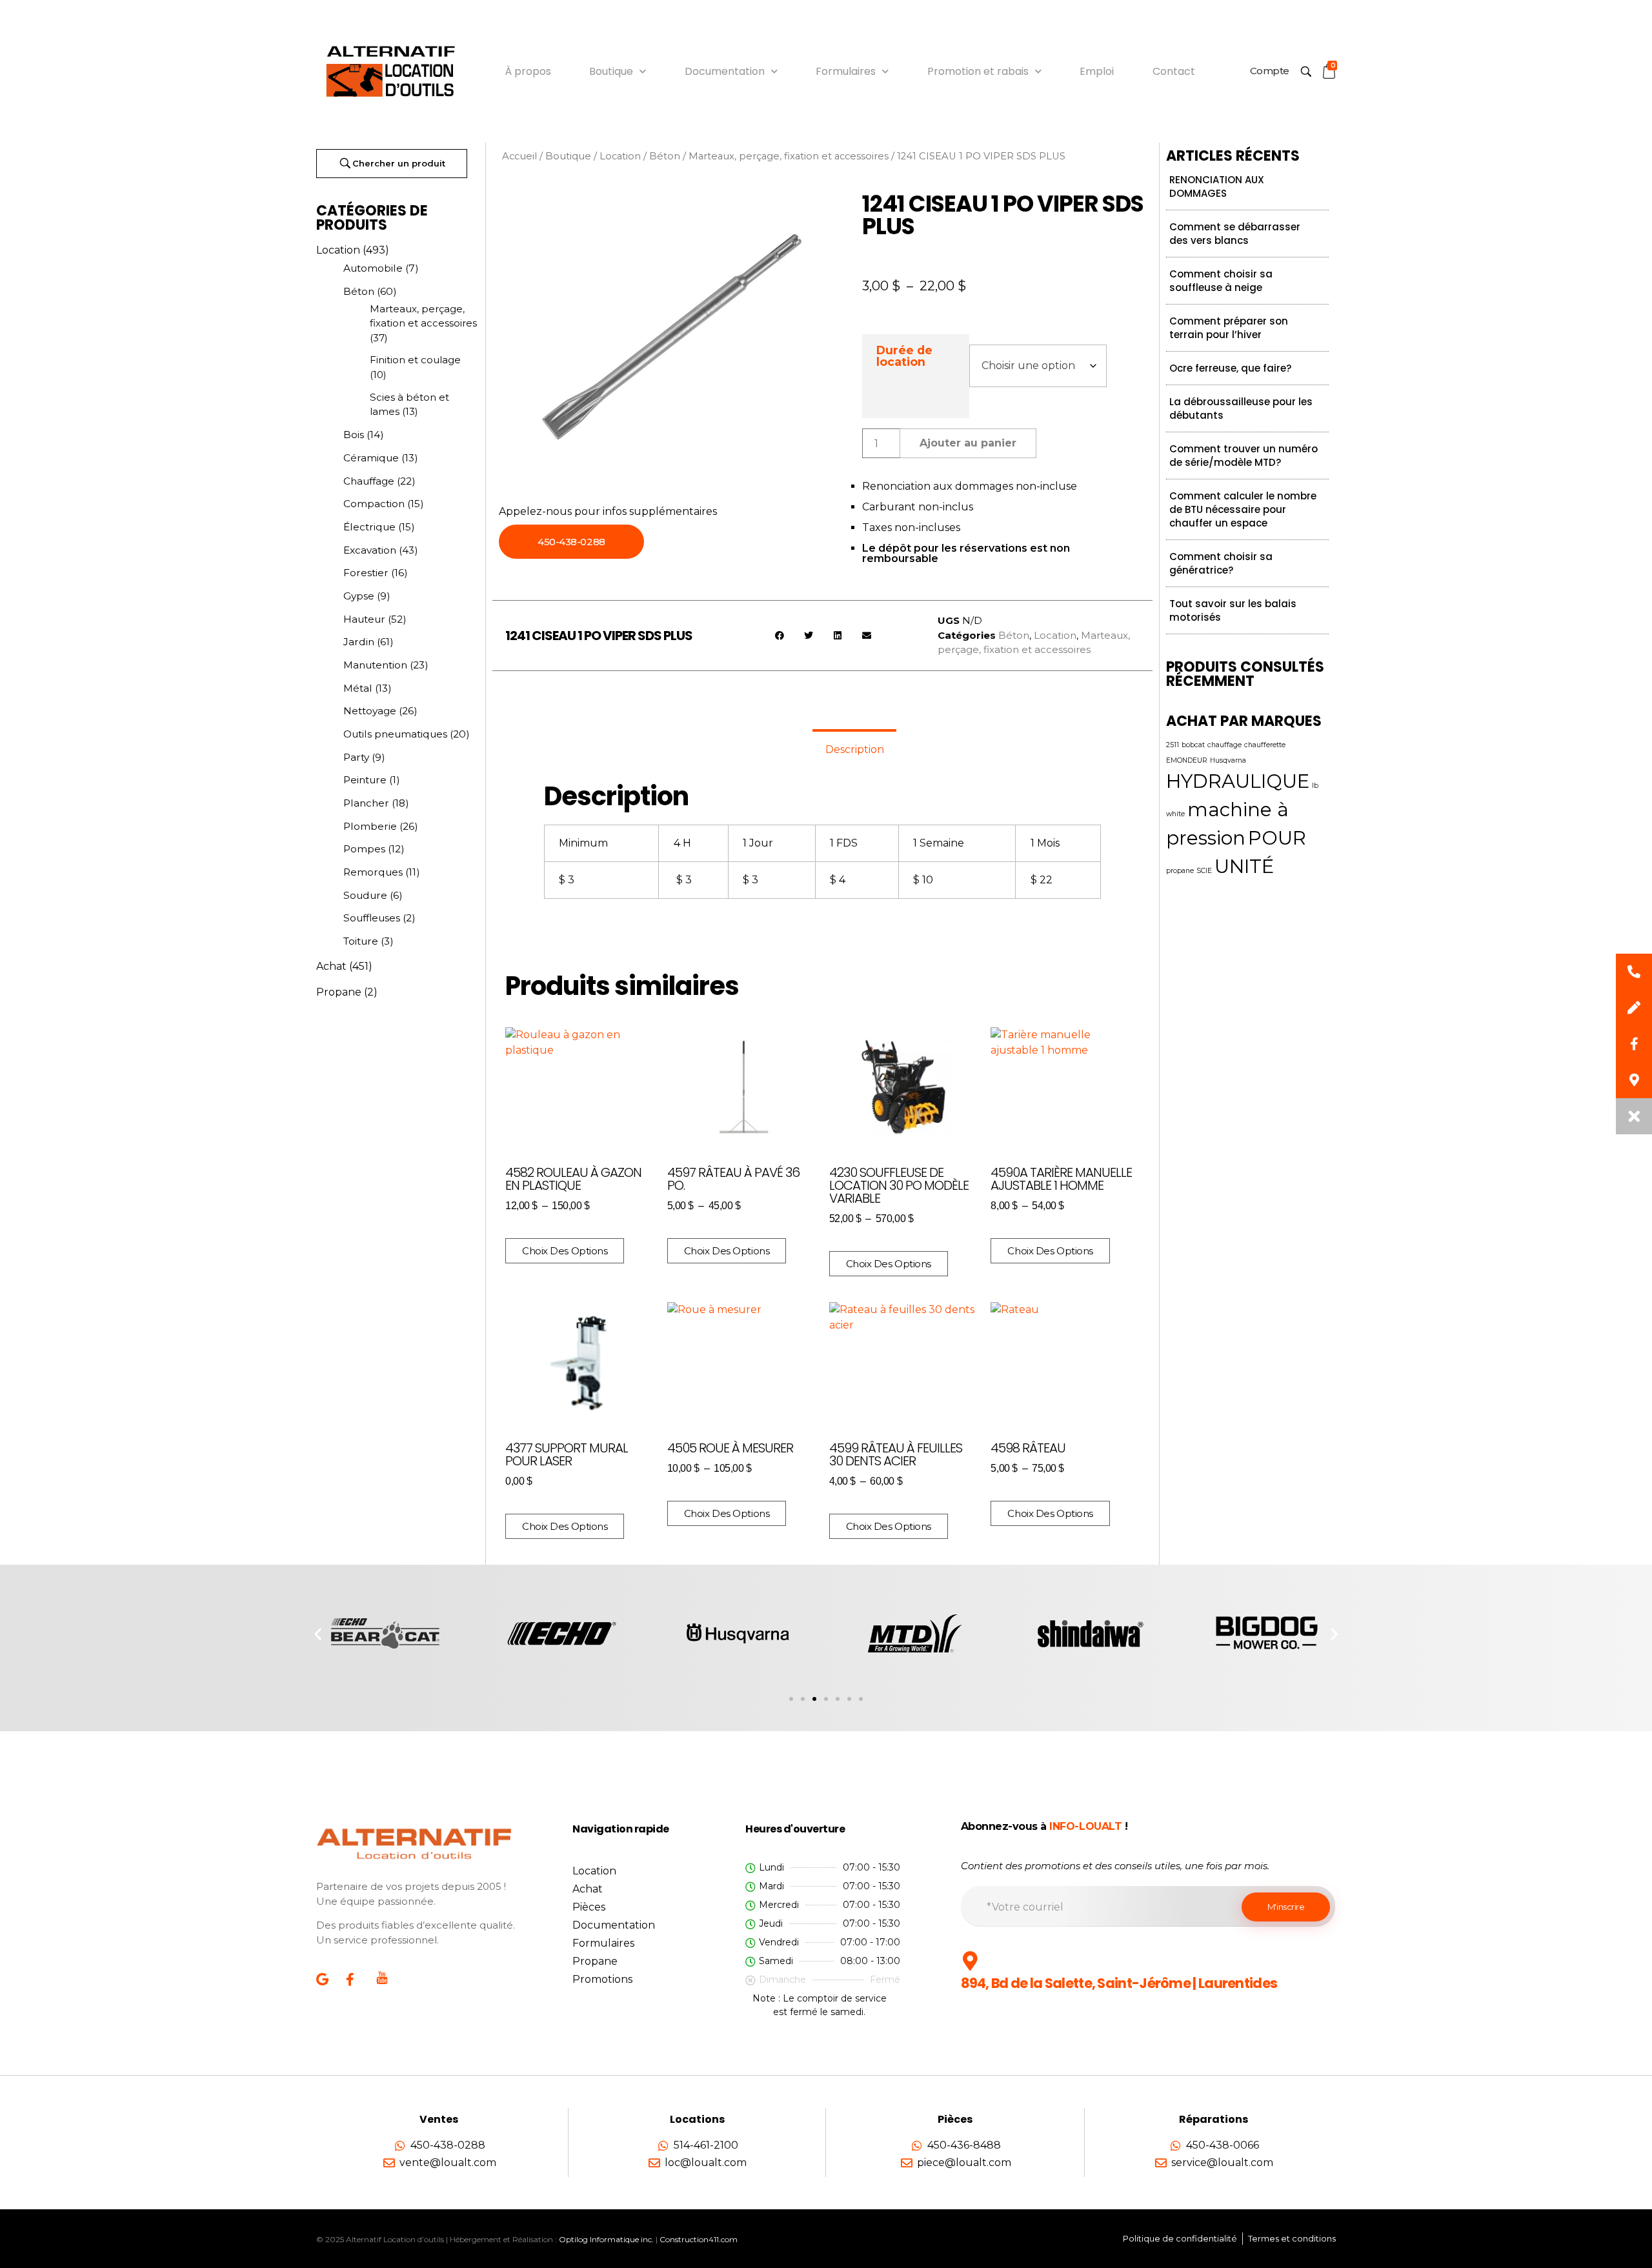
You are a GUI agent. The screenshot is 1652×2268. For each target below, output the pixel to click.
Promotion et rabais (978, 71)
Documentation (725, 71)
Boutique (611, 71)
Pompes (364, 849)
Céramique (371, 458)
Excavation (370, 550)
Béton (359, 291)
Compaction (374, 504)
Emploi (1097, 71)
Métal (358, 688)
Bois (354, 435)
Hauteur (364, 619)
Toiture (361, 941)
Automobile (373, 268)
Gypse (359, 596)
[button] (779, 635)
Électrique (369, 527)
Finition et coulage (415, 360)
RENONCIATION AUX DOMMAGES (1217, 186)
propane (1180, 871)
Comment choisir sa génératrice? (1221, 563)
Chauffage (369, 481)
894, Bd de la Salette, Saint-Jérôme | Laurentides (1119, 1983)
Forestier (366, 573)
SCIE (1204, 871)
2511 (1173, 745)
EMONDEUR (1187, 760)
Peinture (365, 780)
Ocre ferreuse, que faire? (1230, 368)
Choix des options (565, 1251)
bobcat (1193, 745)
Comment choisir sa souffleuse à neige (1221, 281)
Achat (331, 966)
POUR (1277, 838)
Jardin (359, 642)
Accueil (519, 156)
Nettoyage (370, 711)
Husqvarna (1228, 760)
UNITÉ (1244, 866)
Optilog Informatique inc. (606, 2239)
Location (338, 250)
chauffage (1224, 745)
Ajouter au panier (968, 443)
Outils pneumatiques (395, 734)
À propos (528, 71)
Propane (339, 992)
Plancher (366, 803)
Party (356, 757)
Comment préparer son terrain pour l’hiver (1229, 328)
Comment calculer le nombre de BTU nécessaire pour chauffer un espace (1243, 509)
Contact (1174, 71)
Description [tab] (855, 749)
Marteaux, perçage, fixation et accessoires (789, 156)
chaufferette (1265, 745)
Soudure (365, 895)
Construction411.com (699, 2239)
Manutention (375, 665)
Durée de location (904, 356)
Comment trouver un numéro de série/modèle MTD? (1244, 456)
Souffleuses (372, 918)
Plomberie (370, 826)
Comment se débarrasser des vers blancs (1235, 234)
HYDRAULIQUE (1238, 781)
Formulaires (846, 71)
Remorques (373, 872)
